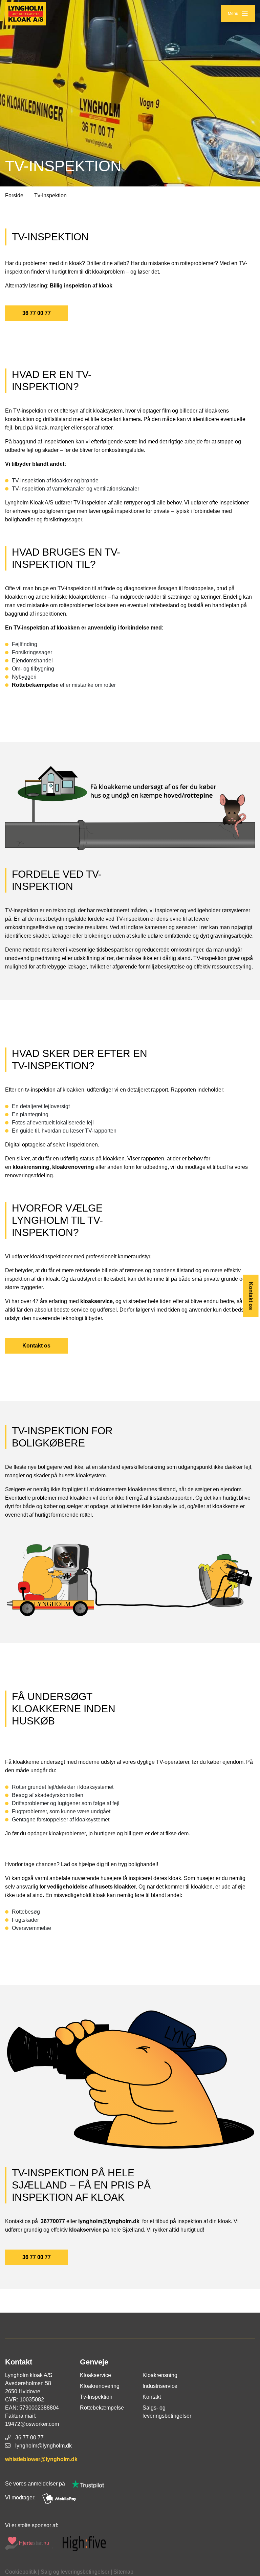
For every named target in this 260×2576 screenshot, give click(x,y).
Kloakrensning (160, 2375)
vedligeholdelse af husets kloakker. (93, 1887)
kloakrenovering (74, 1167)
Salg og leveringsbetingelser (75, 2572)
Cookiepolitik (21, 2572)
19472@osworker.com (32, 2424)
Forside (14, 195)
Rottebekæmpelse (36, 685)
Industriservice (160, 2386)
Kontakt (152, 2397)
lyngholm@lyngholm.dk (110, 2221)
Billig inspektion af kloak (81, 286)
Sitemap (123, 2572)
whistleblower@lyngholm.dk (41, 2459)
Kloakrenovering (100, 2386)
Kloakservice (95, 2375)
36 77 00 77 (37, 313)
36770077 (52, 2221)
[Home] (26, 14)
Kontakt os (251, 1296)
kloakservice (96, 1301)
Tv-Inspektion (50, 195)
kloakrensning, (32, 1167)
